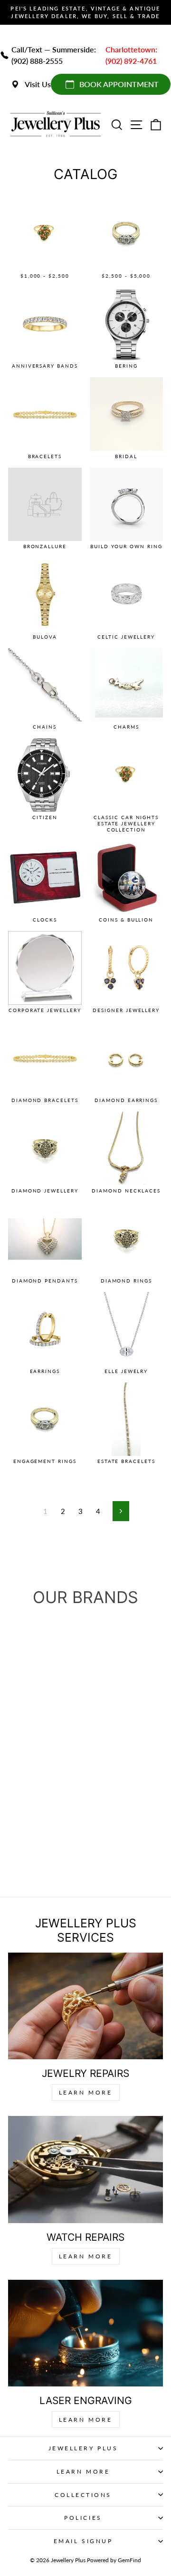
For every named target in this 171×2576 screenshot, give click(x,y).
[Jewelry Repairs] (85, 2006)
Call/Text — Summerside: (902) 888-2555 (54, 55)
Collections (83, 2495)
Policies (83, 2518)
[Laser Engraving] (85, 2333)
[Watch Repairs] (85, 2169)
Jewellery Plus (83, 2448)
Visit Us (38, 84)
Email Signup (83, 2541)
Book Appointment (119, 84)
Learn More (86, 2092)
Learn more (86, 2420)
